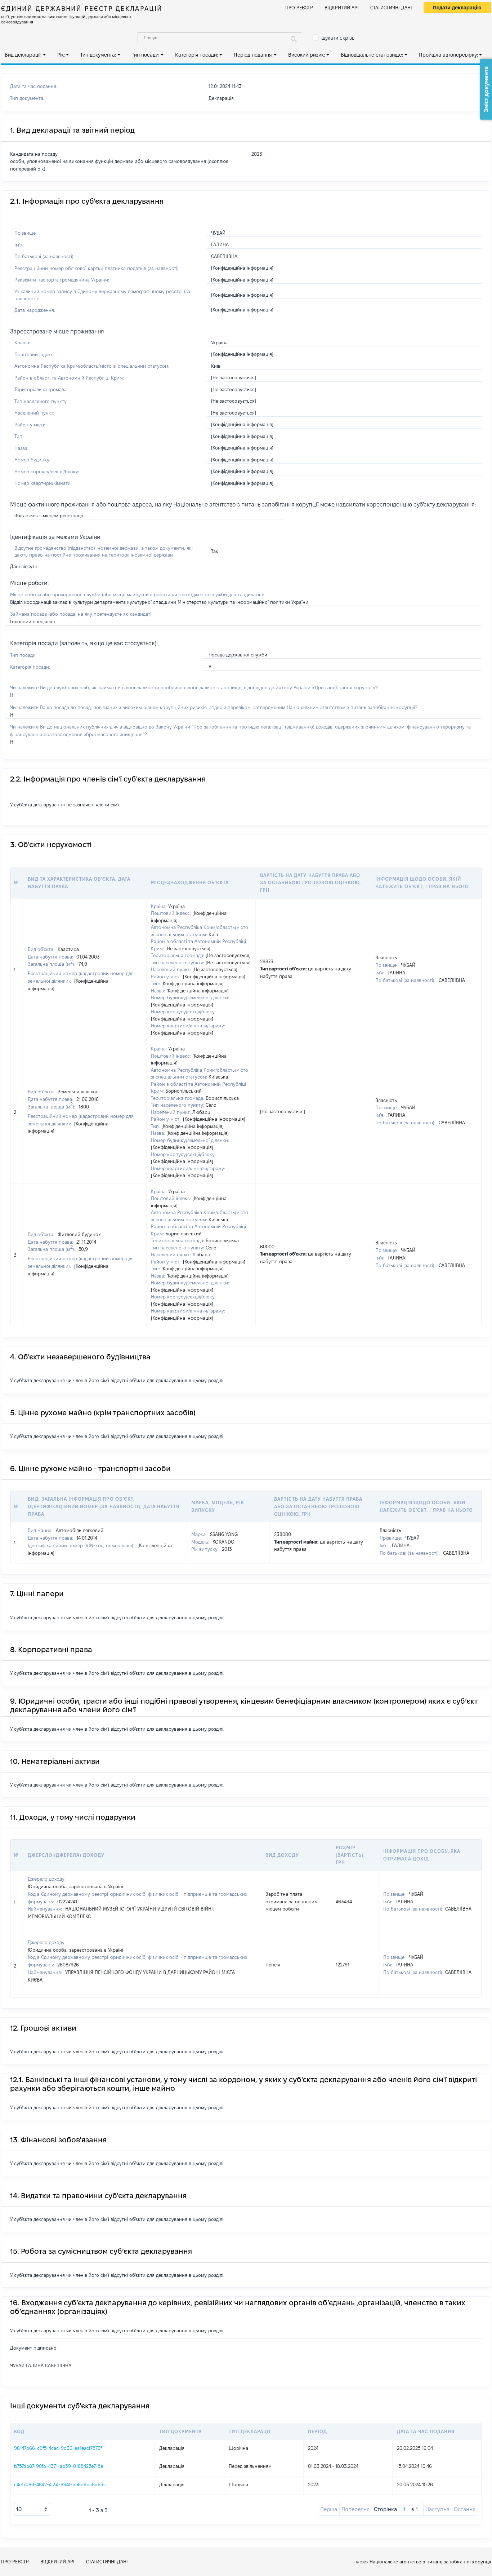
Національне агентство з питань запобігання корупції (430, 2562)
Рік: (61, 55)
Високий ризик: (307, 55)
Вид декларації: (23, 55)
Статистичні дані (391, 8)
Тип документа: (98, 55)
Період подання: (253, 55)
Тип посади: (146, 55)
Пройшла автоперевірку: (448, 55)
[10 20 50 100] (32, 2509)
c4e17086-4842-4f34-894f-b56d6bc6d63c (60, 2484)
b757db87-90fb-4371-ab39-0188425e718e (59, 2466)
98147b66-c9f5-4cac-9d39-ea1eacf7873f (58, 2448)
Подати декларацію (457, 8)
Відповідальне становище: (372, 55)
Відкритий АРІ (342, 8)
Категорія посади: (196, 55)
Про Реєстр (299, 8)
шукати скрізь (338, 38)
